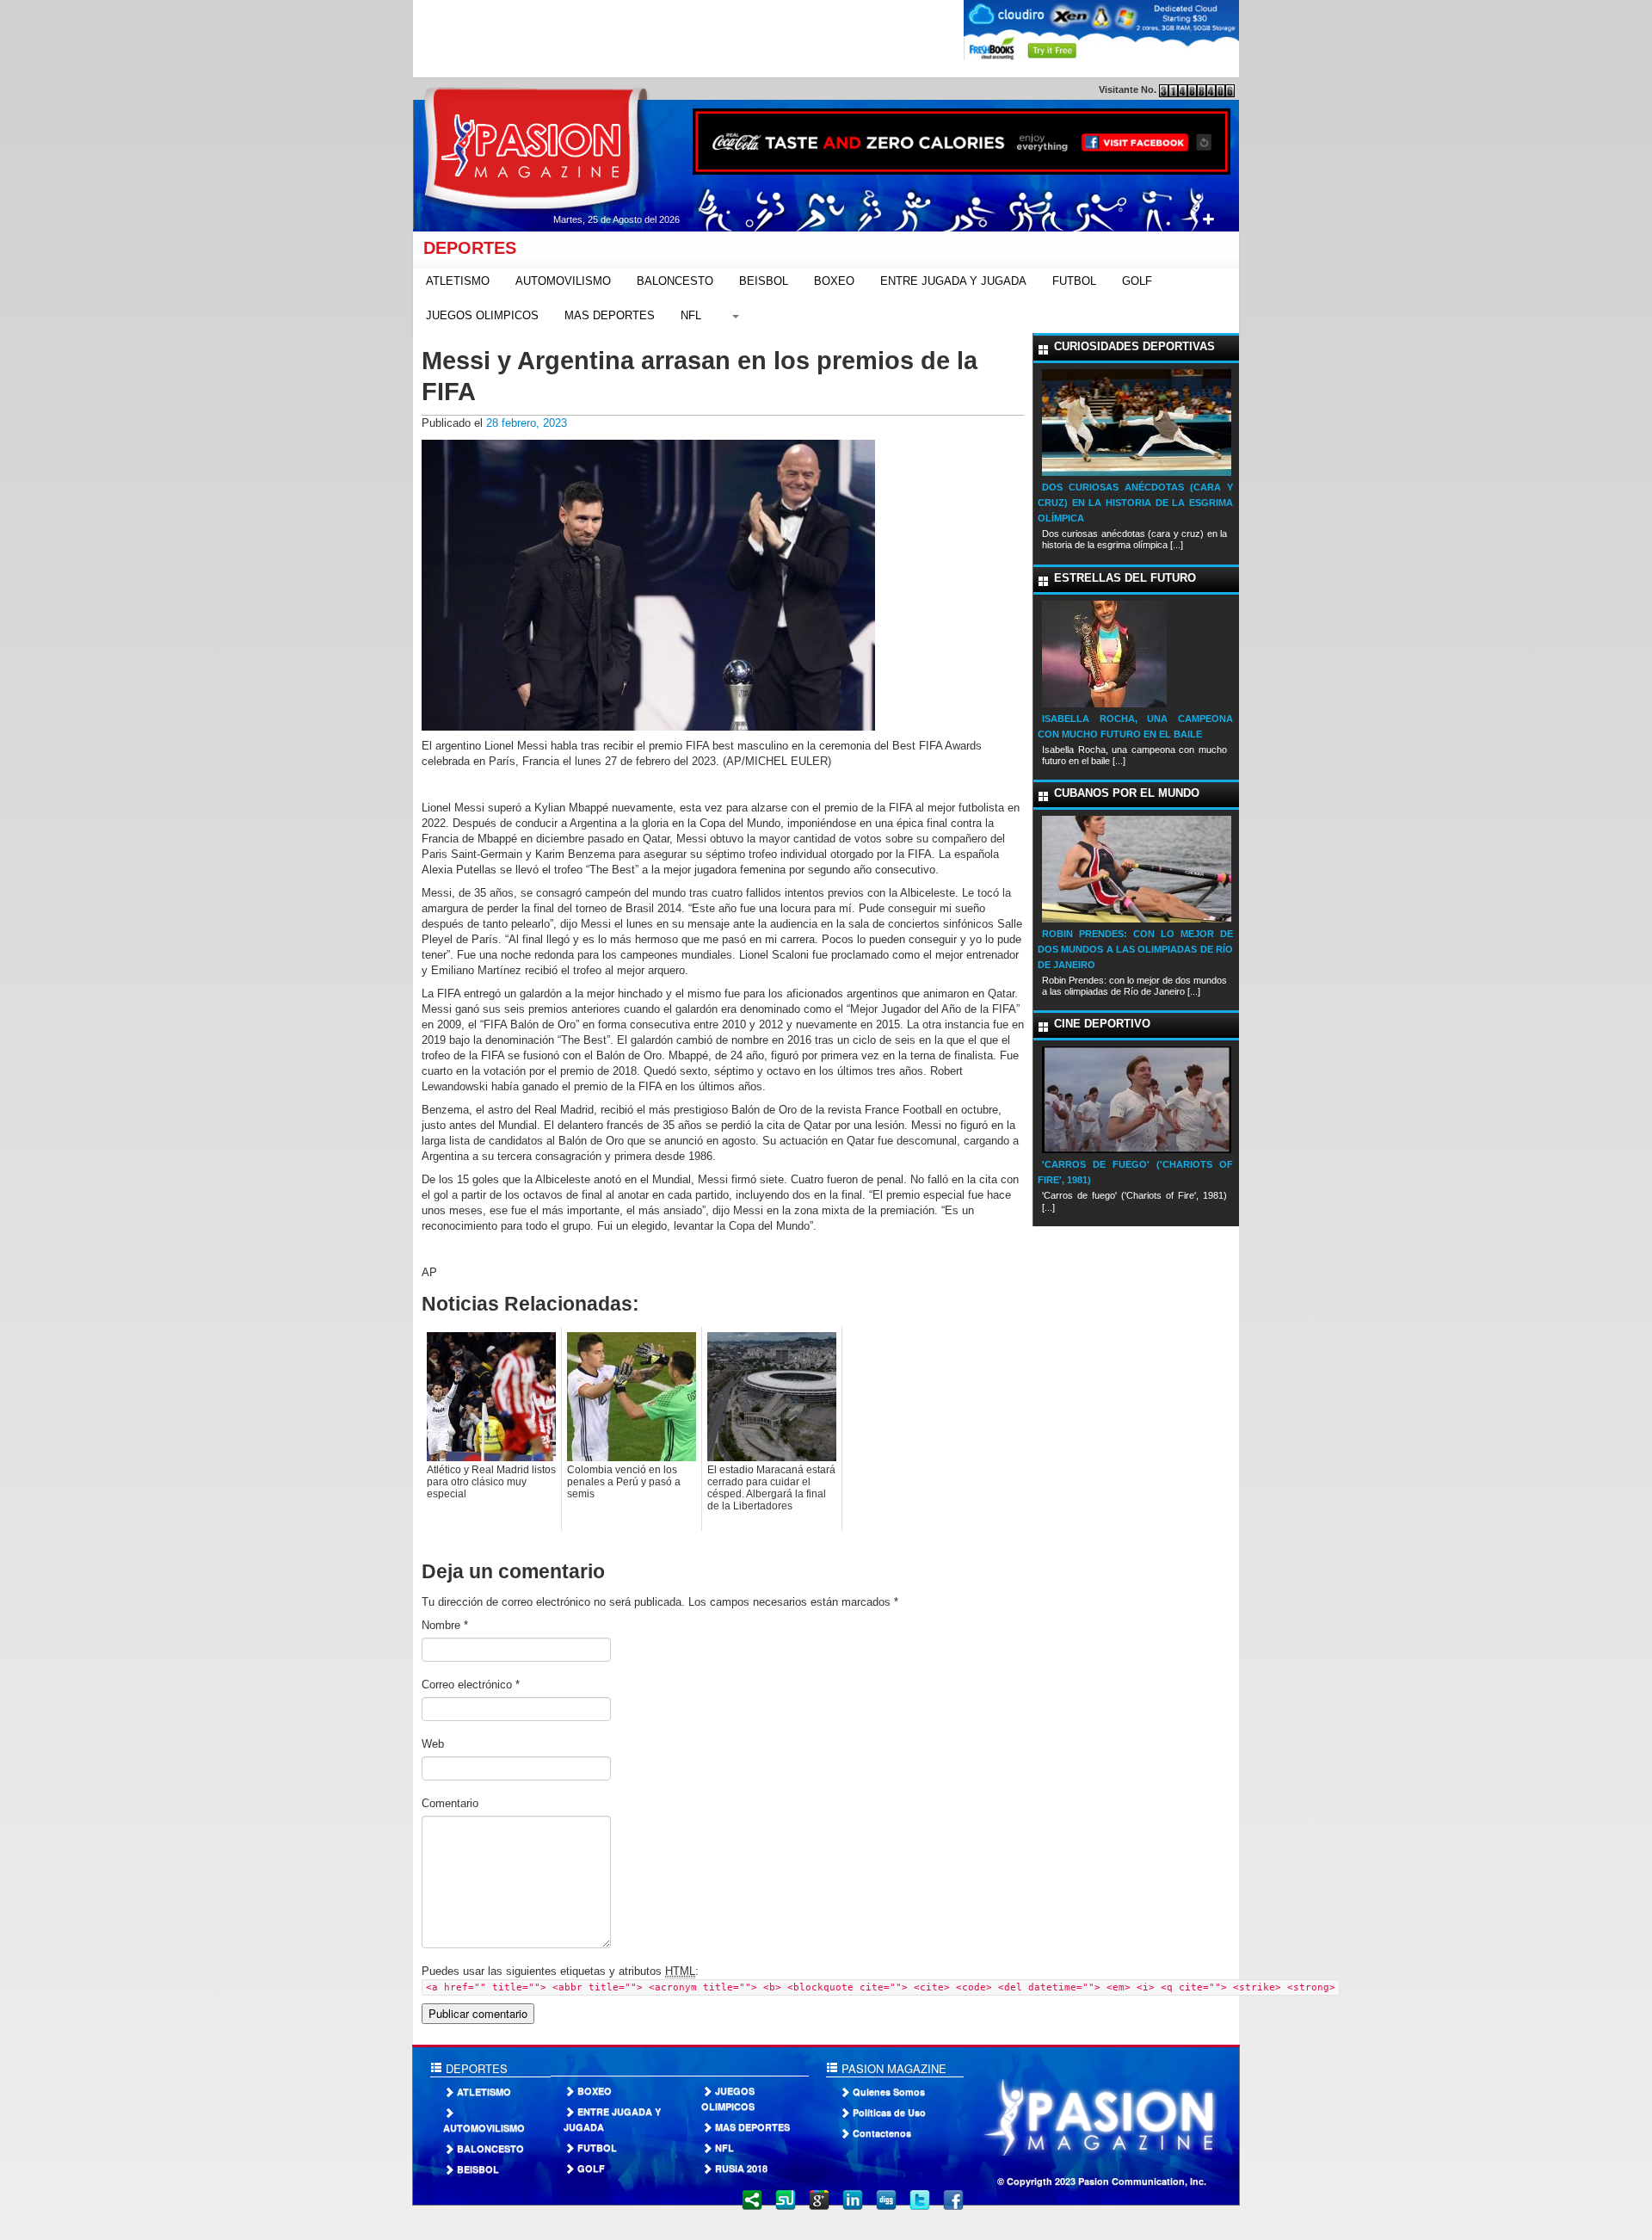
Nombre (445, 1625)
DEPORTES (465, 248)
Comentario (450, 1803)
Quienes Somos (889, 2092)
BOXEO (834, 281)
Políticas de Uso (889, 2112)
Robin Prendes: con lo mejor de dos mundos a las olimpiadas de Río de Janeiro (1135, 949)
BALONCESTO (675, 281)
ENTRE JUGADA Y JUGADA (953, 281)
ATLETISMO (458, 281)
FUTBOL (1074, 281)
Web (433, 1744)
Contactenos (882, 2133)
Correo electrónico (471, 1685)
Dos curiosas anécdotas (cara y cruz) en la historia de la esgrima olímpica (1135, 503)
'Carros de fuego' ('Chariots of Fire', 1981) (1135, 1172)
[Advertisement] (726, 39)
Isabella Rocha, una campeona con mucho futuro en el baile (1135, 726)
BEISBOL (764, 281)
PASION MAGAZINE (892, 2068)
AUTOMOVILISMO (563, 281)
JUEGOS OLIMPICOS (482, 315)
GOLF (1137, 281)
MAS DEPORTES (610, 315)
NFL (691, 315)
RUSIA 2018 (741, 2168)
